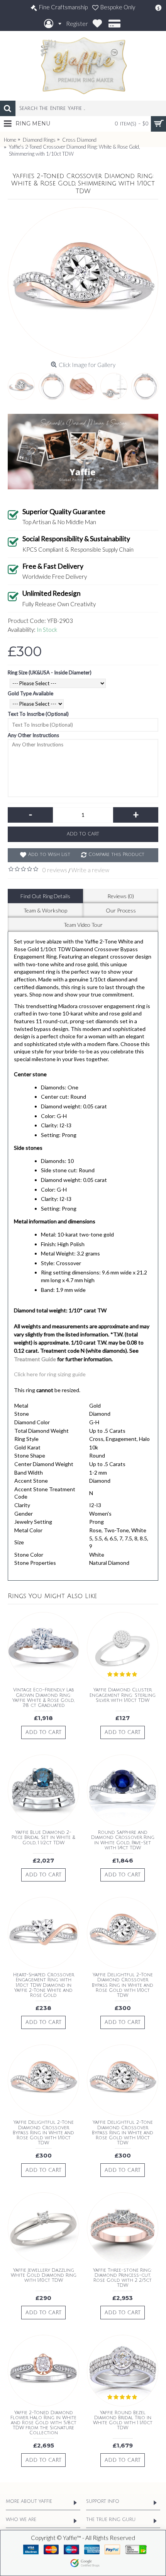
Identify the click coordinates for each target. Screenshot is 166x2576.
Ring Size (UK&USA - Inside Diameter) (50, 672)
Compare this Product (116, 855)
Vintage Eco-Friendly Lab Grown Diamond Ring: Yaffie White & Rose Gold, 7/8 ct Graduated (43, 1698)
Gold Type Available (30, 693)
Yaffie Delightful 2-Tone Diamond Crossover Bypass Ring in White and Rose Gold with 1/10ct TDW (123, 1985)
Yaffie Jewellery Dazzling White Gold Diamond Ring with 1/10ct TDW (44, 2275)
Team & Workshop (45, 910)
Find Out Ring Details (45, 896)
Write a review (90, 870)
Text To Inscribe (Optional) (38, 714)
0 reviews (55, 870)
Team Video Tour (83, 925)
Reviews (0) (121, 896)
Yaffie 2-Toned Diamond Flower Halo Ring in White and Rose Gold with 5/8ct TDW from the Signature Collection (43, 2423)
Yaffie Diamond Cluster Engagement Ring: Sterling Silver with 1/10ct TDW (123, 1695)
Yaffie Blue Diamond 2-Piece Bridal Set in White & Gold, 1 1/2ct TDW (43, 1838)
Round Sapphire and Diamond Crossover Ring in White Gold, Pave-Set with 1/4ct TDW (123, 1840)
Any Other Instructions (33, 735)
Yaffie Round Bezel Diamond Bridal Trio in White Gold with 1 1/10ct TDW (123, 2421)
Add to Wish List (49, 855)
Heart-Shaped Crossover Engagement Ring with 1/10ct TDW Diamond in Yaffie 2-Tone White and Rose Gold (44, 1985)
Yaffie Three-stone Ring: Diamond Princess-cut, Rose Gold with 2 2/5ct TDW (123, 2278)
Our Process (121, 910)
